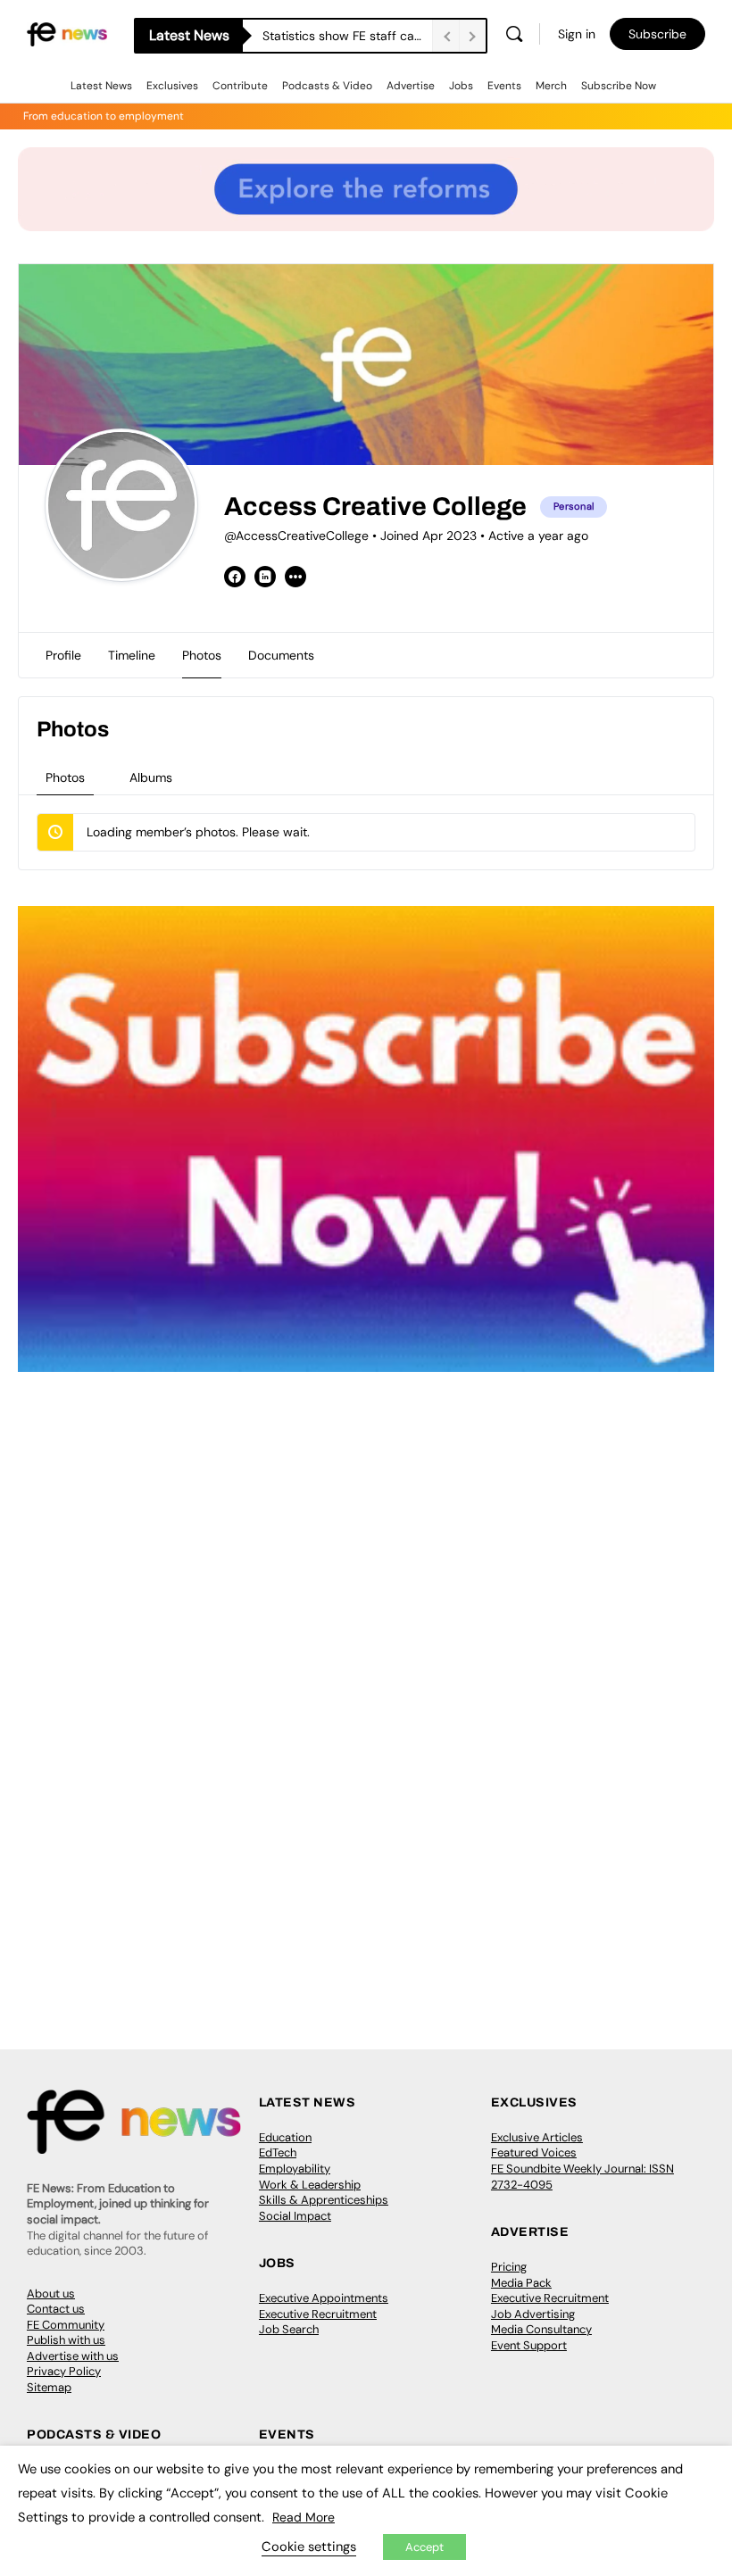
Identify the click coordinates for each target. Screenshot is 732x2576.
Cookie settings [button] (309, 2547)
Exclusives (172, 86)
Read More (304, 2517)
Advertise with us (73, 2356)
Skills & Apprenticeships (324, 2200)
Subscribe (657, 34)
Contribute (240, 86)
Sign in (577, 34)
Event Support (529, 2345)
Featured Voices (534, 2152)
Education (285, 2137)
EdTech (278, 2152)
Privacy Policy (64, 2371)
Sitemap (49, 2387)
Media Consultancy (541, 2329)
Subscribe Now (619, 86)
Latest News (101, 86)
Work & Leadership (310, 2185)
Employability (295, 2169)
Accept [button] (424, 2547)
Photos (65, 777)
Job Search (289, 2329)
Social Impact (295, 2216)
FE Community (66, 2325)
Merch (551, 86)
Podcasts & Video (327, 86)
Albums (151, 777)
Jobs (461, 86)
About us (51, 2293)
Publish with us (66, 2340)
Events (504, 86)
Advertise (411, 86)
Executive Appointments (324, 2298)
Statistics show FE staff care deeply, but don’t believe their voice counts (347, 36)
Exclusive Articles (537, 2137)
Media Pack (521, 2283)
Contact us (56, 2309)
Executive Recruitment (318, 2314)
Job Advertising (533, 2314)
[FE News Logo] (67, 33)
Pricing (509, 2267)
